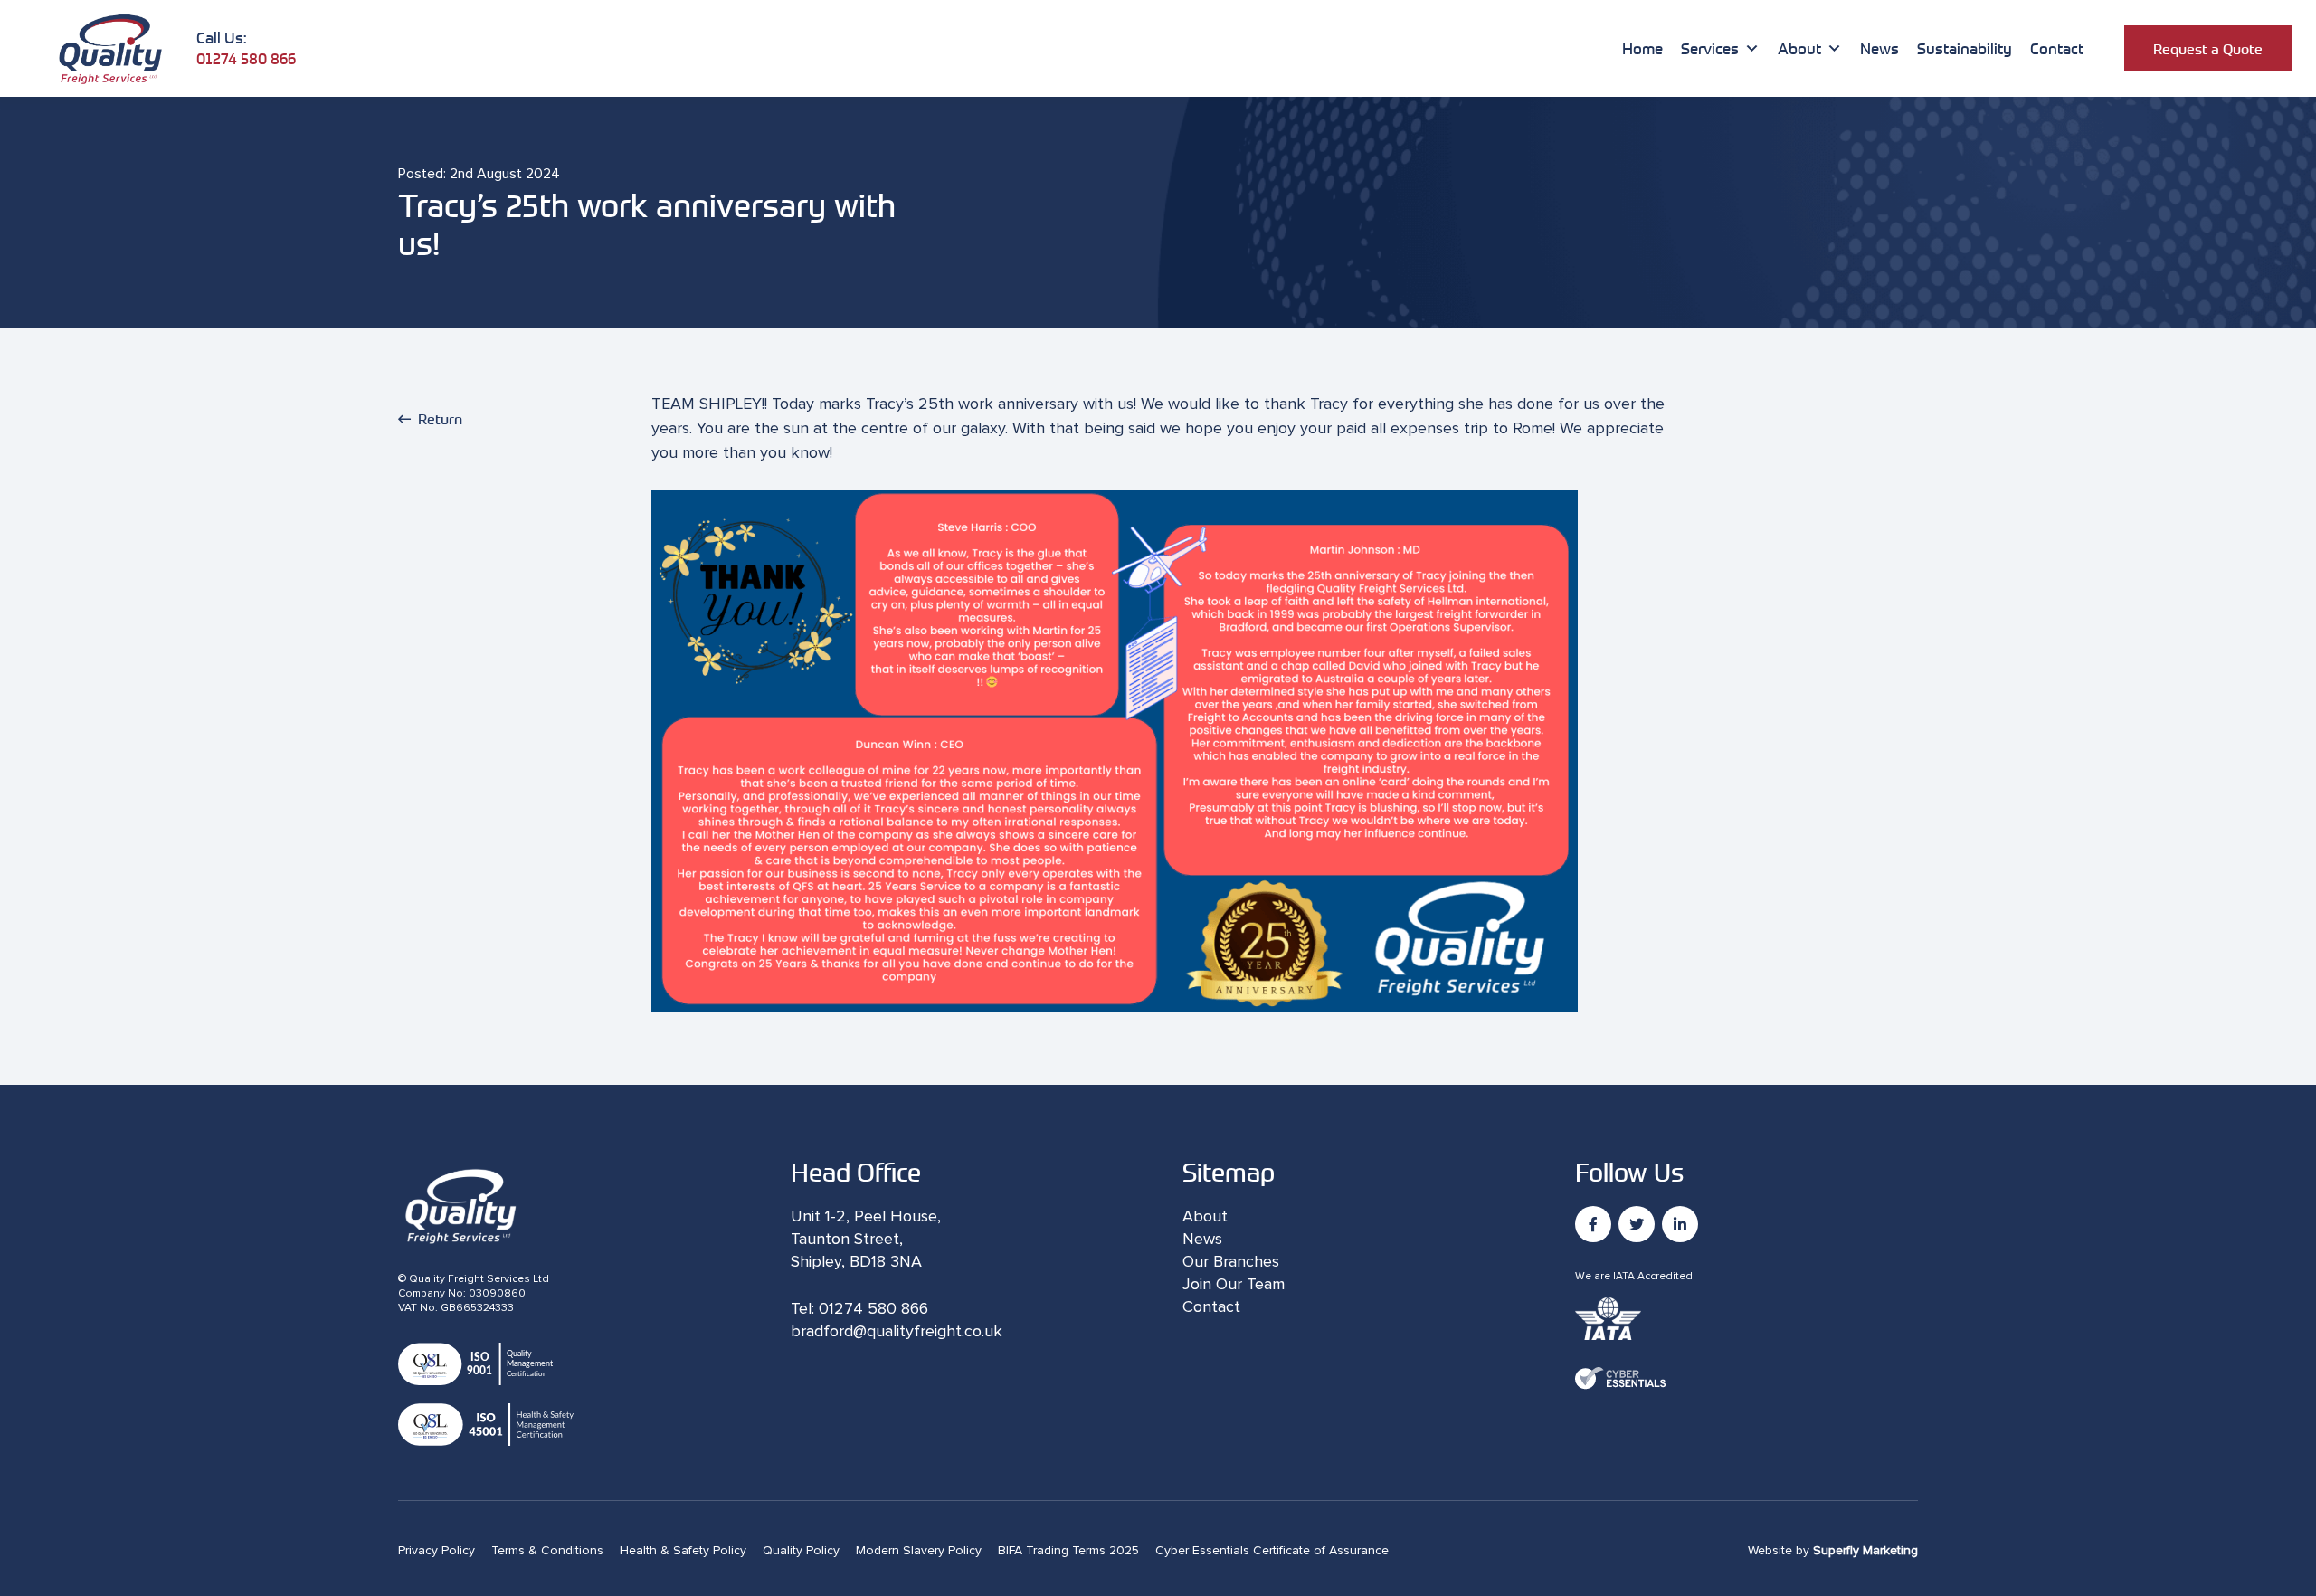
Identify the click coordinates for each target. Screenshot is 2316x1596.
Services (1710, 48)
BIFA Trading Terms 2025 (1068, 1551)
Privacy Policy (437, 1551)
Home (1642, 48)
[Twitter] (1637, 1224)
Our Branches (1231, 1262)
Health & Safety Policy (683, 1551)
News (1879, 48)
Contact (2057, 48)
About (1799, 48)
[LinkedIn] (1680, 1224)
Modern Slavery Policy (919, 1551)
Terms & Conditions (547, 1551)
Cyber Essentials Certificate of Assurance (1272, 1551)
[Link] (110, 48)
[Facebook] (1593, 1224)
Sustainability (1965, 48)
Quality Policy (801, 1551)
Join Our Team (1234, 1285)
